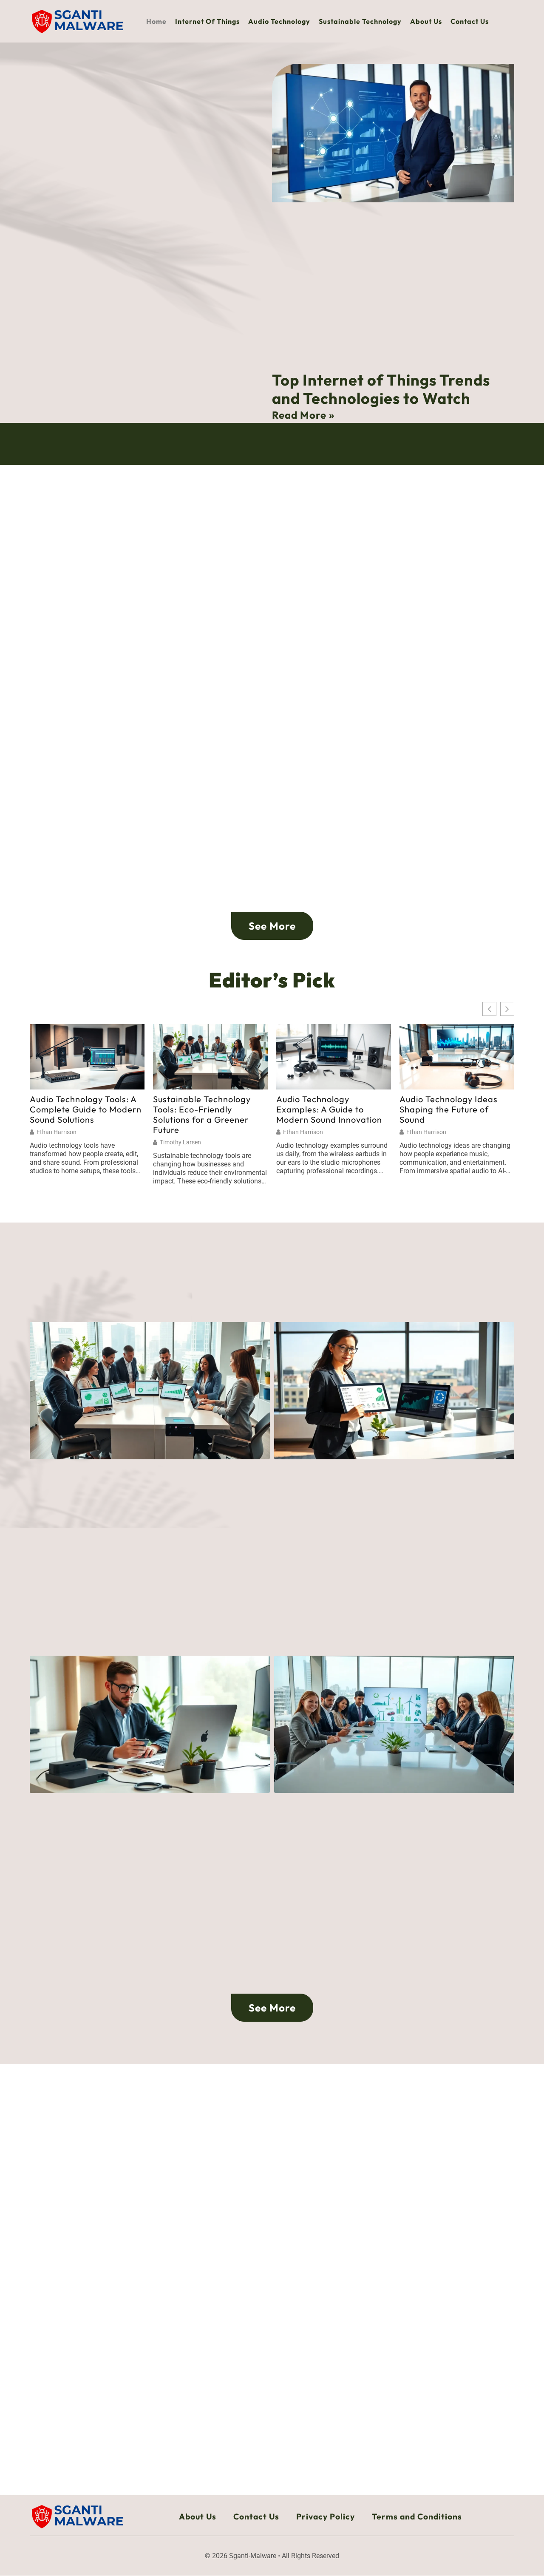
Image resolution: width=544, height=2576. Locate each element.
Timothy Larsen (180, 1142)
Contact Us (470, 21)
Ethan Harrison (57, 1132)
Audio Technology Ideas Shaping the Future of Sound (449, 1109)
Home (156, 21)
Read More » (303, 415)
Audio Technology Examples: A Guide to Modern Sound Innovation (329, 1109)
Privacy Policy (326, 2516)
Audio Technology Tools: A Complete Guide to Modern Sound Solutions (86, 1109)
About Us (426, 21)
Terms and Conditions (417, 2516)
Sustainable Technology (360, 21)
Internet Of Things (207, 21)
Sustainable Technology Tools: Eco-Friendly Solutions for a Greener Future (202, 1115)
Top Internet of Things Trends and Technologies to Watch (381, 389)
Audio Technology (279, 21)
